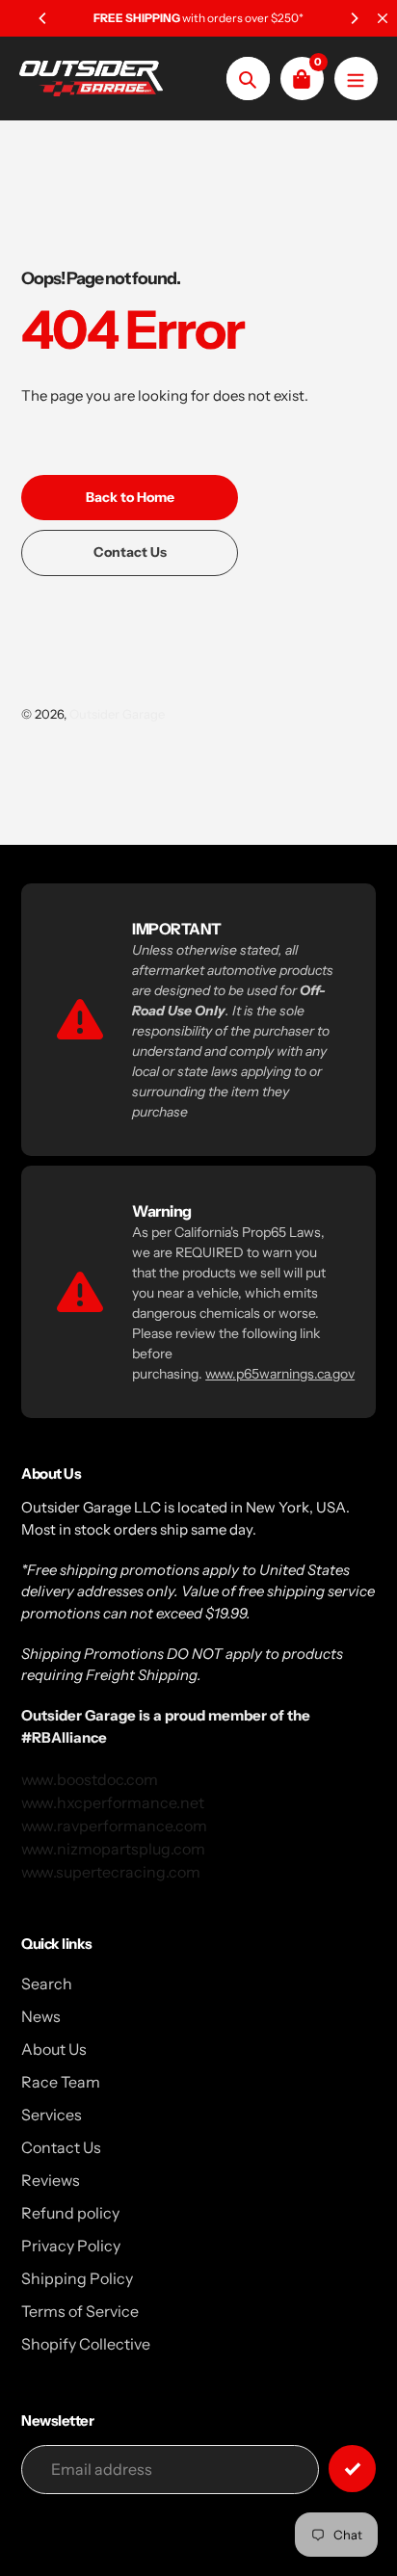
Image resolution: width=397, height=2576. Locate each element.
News (41, 2016)
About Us (54, 2049)
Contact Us (61, 2147)
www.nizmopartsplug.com (113, 1849)
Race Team (61, 2082)
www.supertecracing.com (111, 1872)
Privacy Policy (71, 2246)
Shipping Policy (77, 2278)
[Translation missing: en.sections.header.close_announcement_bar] (383, 18)
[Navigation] (356, 79)
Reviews (51, 2180)
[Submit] (352, 2469)
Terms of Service (80, 2311)
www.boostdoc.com (90, 1779)
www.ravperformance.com (114, 1826)
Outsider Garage (117, 714)
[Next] (354, 18)
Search (47, 1984)
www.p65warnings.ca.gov (280, 1374)
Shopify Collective (86, 2344)
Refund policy (70, 2213)
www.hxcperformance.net (113, 1802)
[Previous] (43, 18)
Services (52, 2115)
